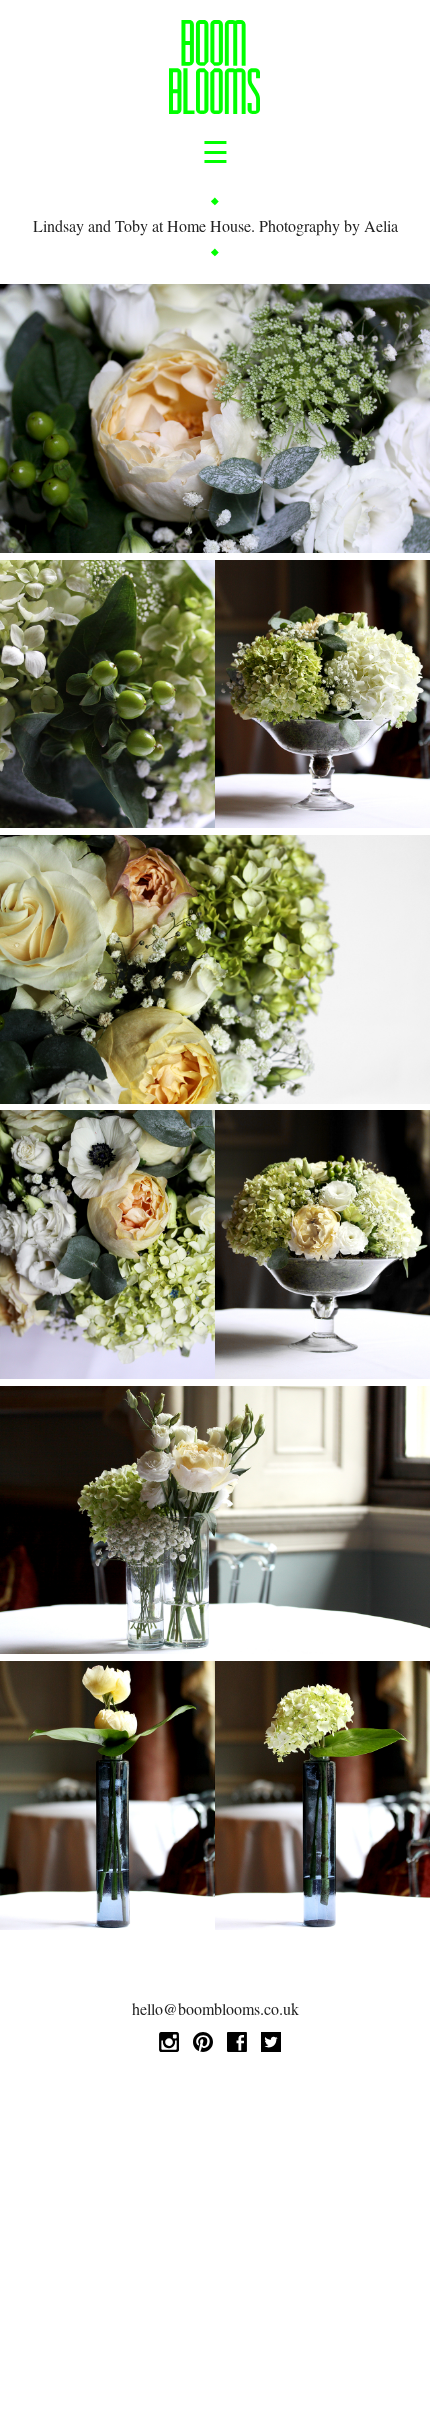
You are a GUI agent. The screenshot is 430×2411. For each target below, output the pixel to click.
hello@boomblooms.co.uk (215, 2008)
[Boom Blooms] (214, 70)
